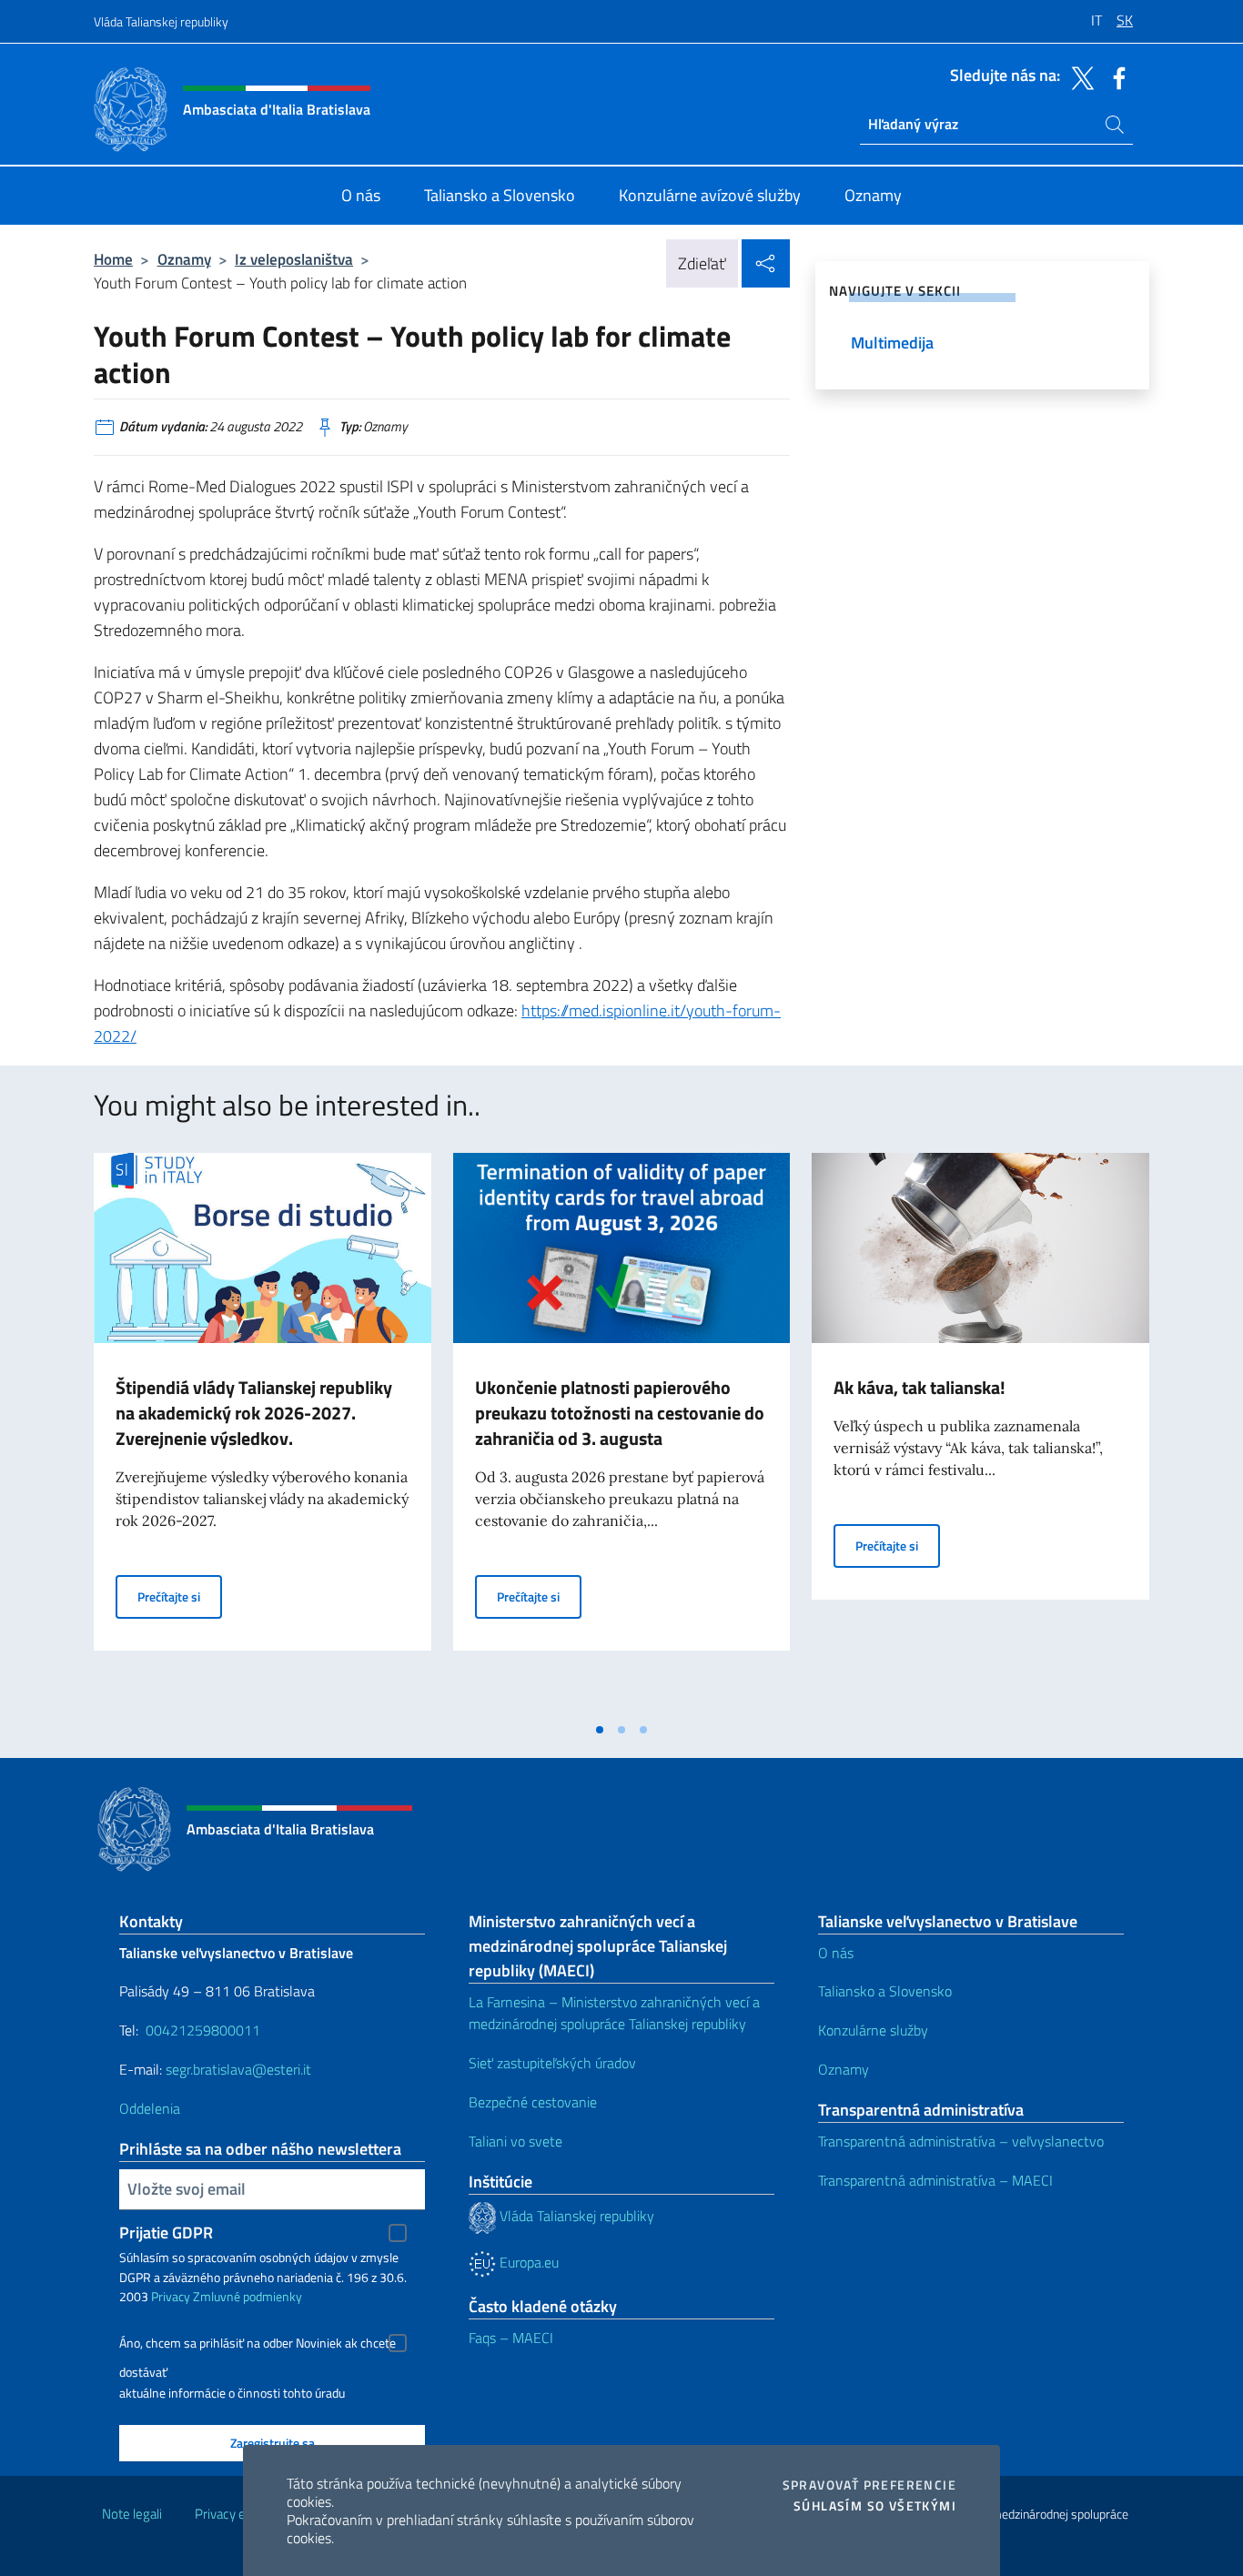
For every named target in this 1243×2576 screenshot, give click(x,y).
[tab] (600, 1730)
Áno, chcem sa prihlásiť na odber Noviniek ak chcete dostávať (258, 2345)
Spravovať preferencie (869, 2485)
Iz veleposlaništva (294, 259)
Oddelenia (150, 2108)
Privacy (171, 2296)
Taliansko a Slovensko (885, 1991)
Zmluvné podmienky (248, 2296)
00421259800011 (203, 2030)
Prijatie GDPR (166, 2233)
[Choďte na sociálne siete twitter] (1078, 76)
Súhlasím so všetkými (875, 2506)
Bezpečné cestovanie (533, 2102)
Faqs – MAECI (511, 2338)
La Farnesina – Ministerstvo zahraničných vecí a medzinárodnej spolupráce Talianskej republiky (614, 2013)
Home (113, 259)
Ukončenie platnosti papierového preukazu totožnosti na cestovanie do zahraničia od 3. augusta (620, 1413)
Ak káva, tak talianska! (920, 1387)
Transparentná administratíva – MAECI (935, 2180)
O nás (836, 1953)
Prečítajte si (180, 1596)
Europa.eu (527, 2262)
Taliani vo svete (515, 2141)
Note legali (132, 2514)
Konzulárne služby (873, 2030)
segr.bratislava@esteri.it (238, 2069)
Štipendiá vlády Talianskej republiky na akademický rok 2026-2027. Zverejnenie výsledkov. (254, 1413)
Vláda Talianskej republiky (161, 21)
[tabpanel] (263, 1432)
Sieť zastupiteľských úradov (552, 2063)
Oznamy (184, 259)
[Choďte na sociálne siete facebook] (1115, 76)
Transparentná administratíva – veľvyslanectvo (961, 2141)
